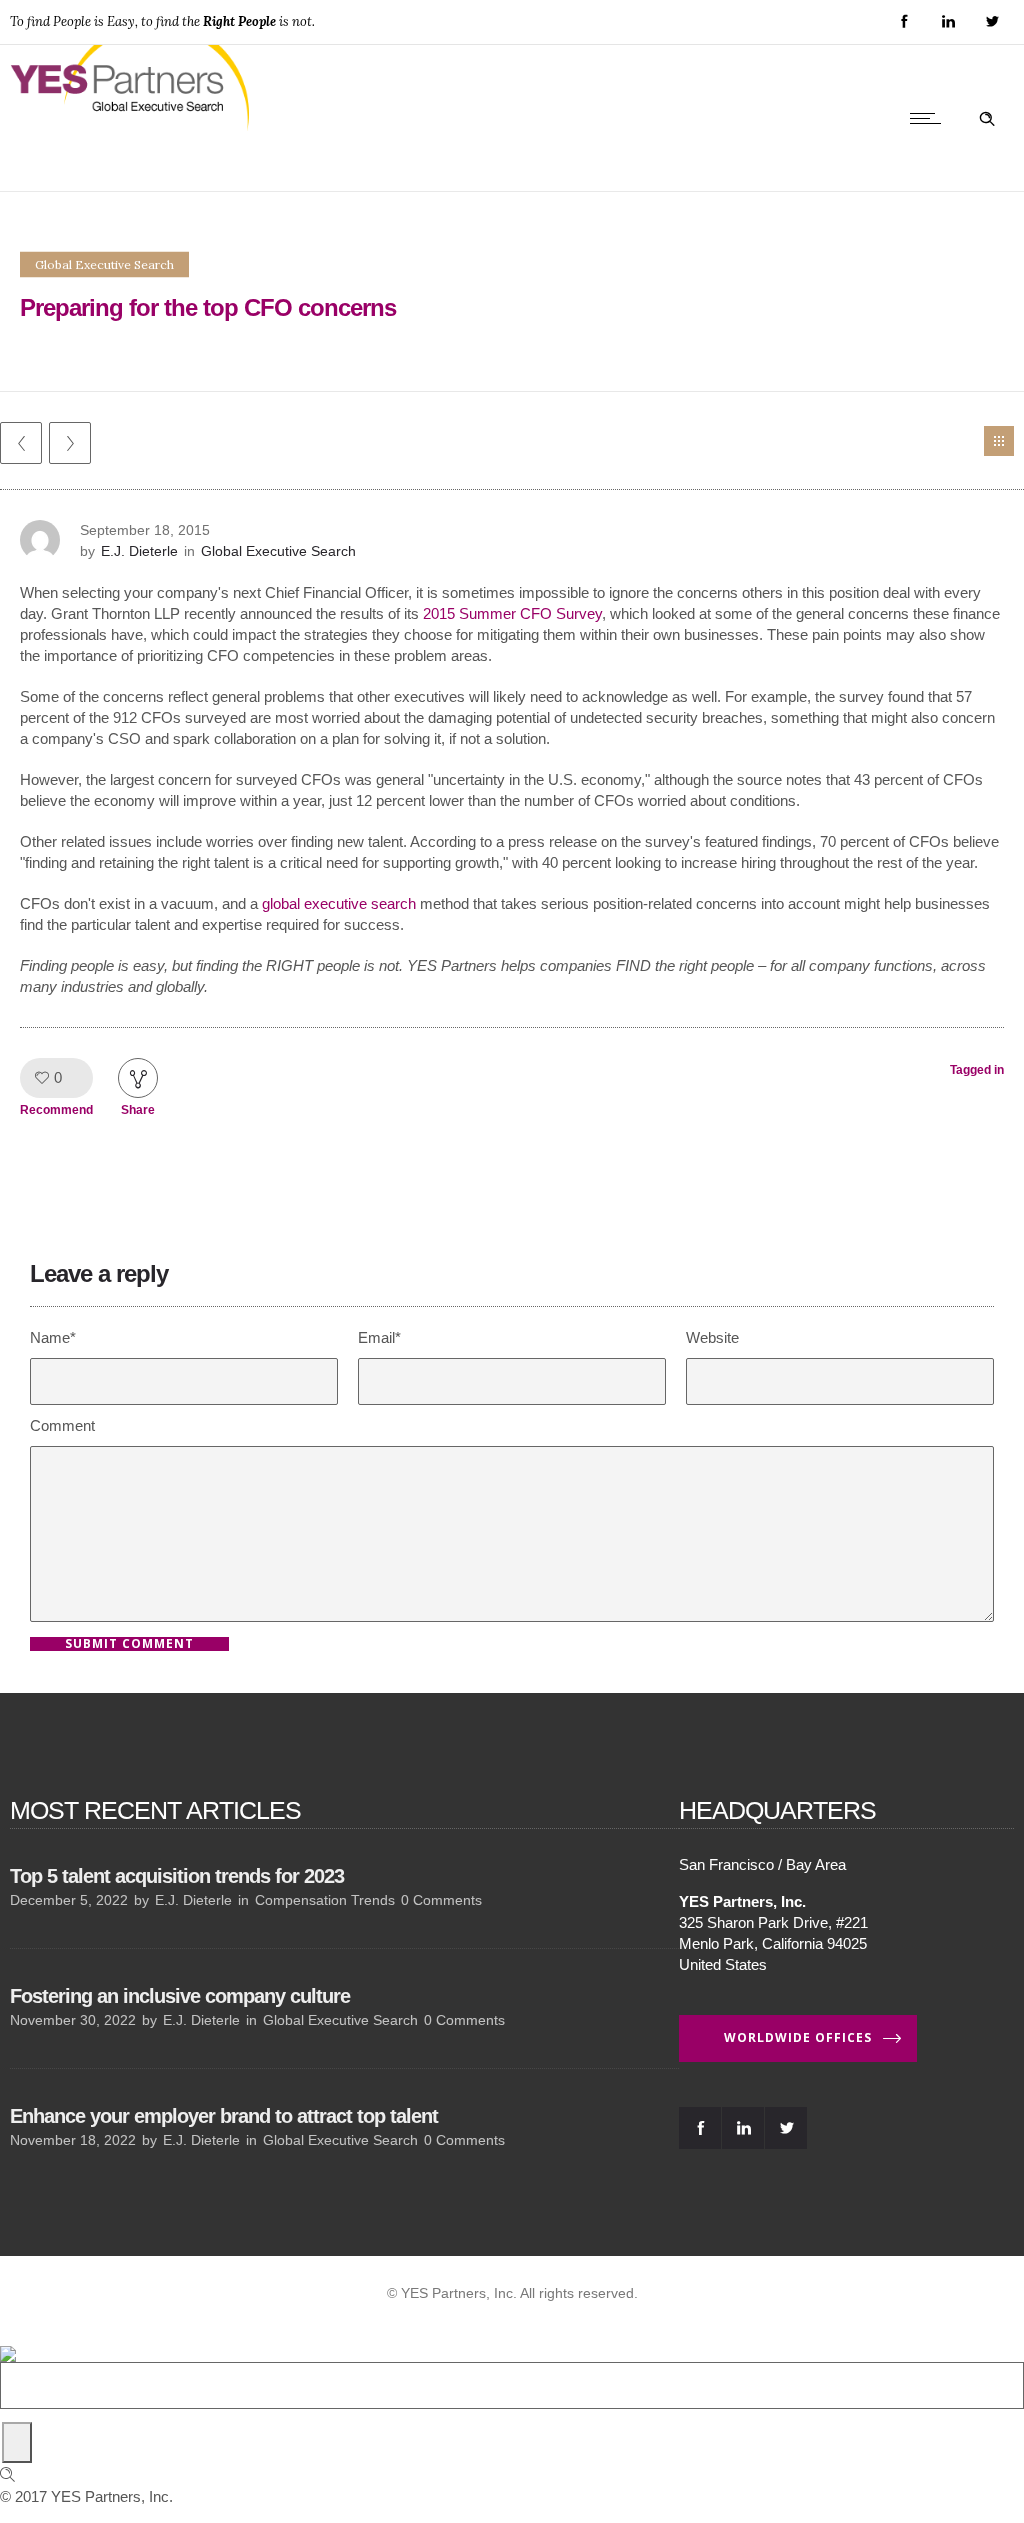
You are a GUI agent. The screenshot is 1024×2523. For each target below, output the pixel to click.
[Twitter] (992, 22)
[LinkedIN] (948, 22)
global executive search (339, 903)
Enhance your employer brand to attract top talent (224, 2116)
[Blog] (999, 441)
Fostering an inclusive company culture (180, 1996)
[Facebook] (904, 22)
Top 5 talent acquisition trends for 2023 (177, 1876)
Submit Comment (129, 1644)
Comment (62, 1425)
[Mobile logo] (8, 2340)
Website (712, 1337)
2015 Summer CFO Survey (512, 613)
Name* (53, 1337)
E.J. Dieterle (139, 551)
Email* (379, 1337)
